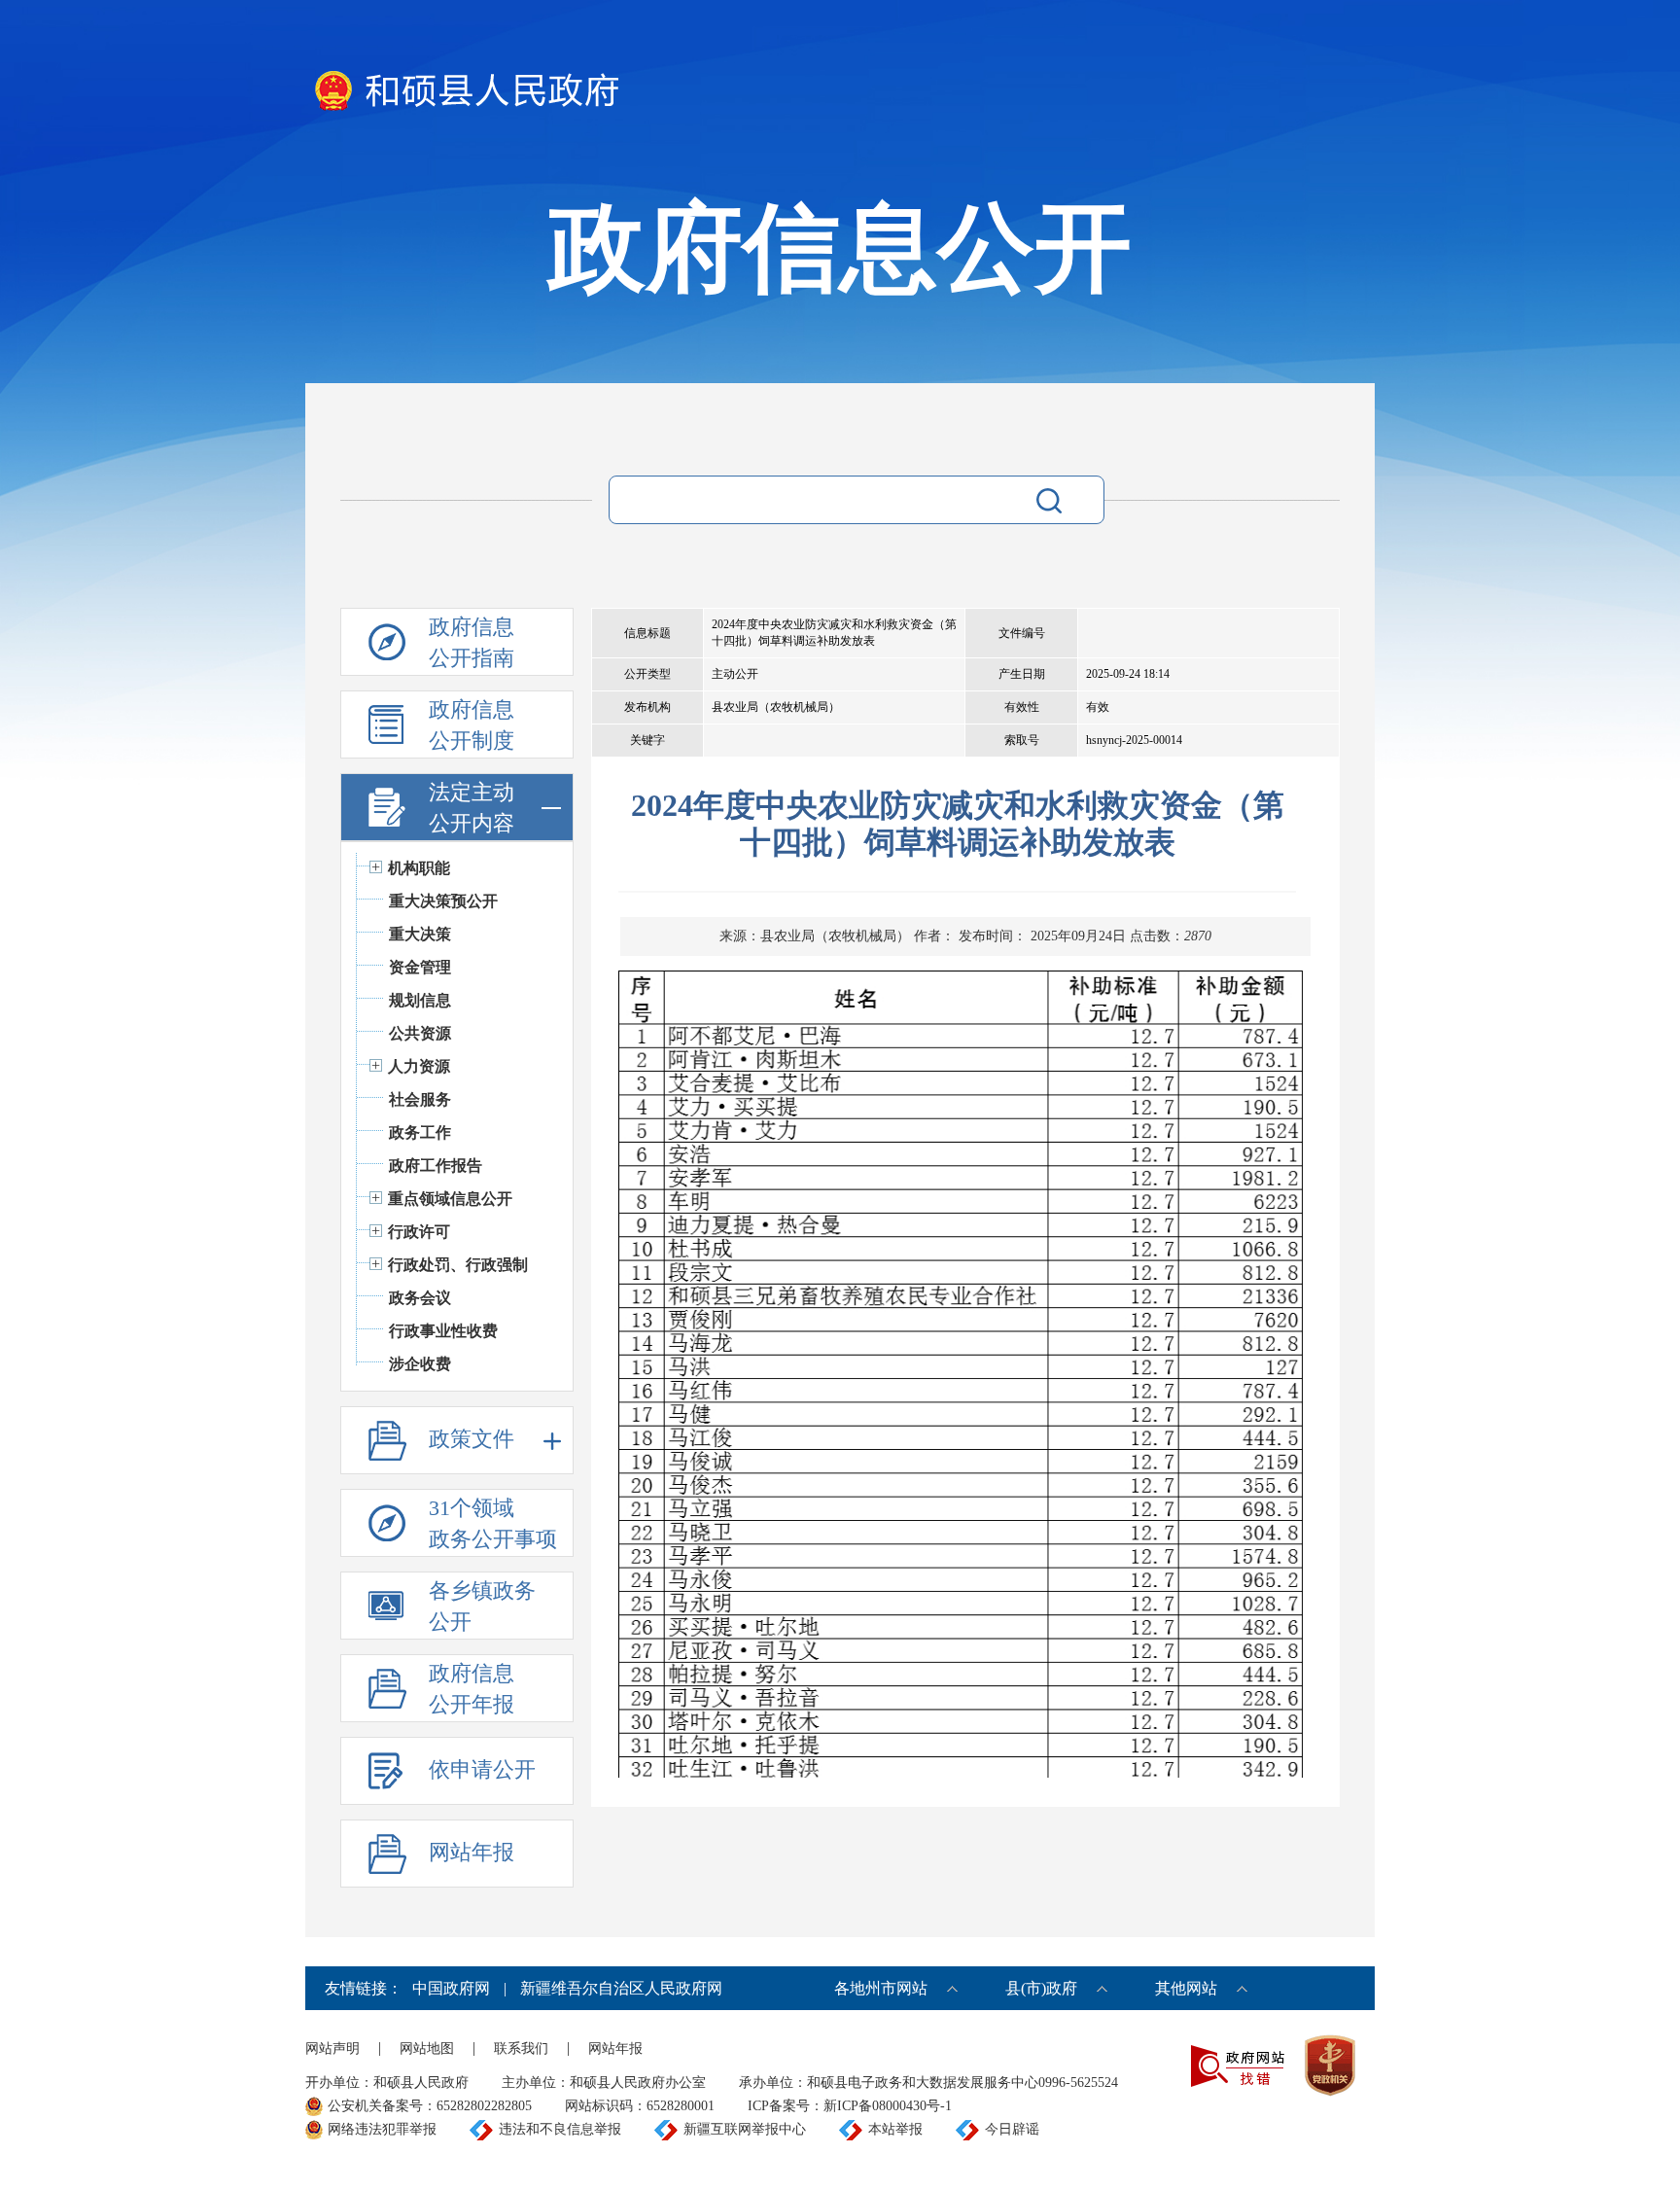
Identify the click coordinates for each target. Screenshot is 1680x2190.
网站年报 (615, 2049)
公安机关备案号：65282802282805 (430, 2106)
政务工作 (420, 1132)
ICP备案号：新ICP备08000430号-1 (850, 2106)
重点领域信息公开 (450, 1199)
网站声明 (332, 2049)
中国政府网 (451, 1988)
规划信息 (420, 1000)
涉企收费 (420, 1364)
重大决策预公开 (443, 901)
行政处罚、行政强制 (458, 1265)
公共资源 (420, 1033)
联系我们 (521, 2049)
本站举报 (895, 2129)
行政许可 (419, 1232)
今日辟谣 (1012, 2129)
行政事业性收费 (443, 1331)
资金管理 (420, 967)
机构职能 (419, 868)
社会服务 (420, 1099)
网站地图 (427, 2049)
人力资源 (419, 1066)
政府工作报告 (436, 1166)
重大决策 (420, 934)
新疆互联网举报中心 (745, 2129)
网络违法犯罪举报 (382, 2129)
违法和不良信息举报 (560, 2129)
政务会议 (420, 1298)
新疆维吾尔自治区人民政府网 (621, 1988)
